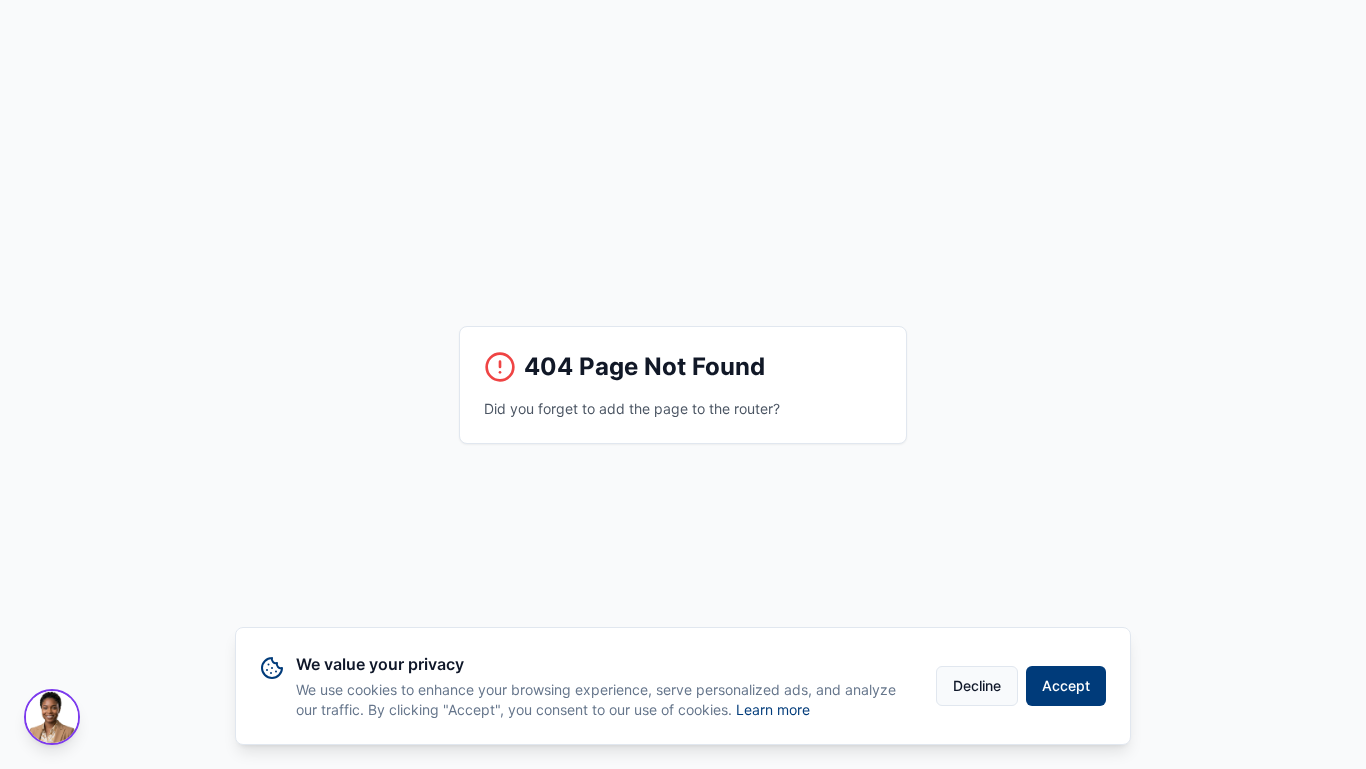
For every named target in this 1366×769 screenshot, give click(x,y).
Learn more (773, 709)
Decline (977, 685)
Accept (1066, 685)
